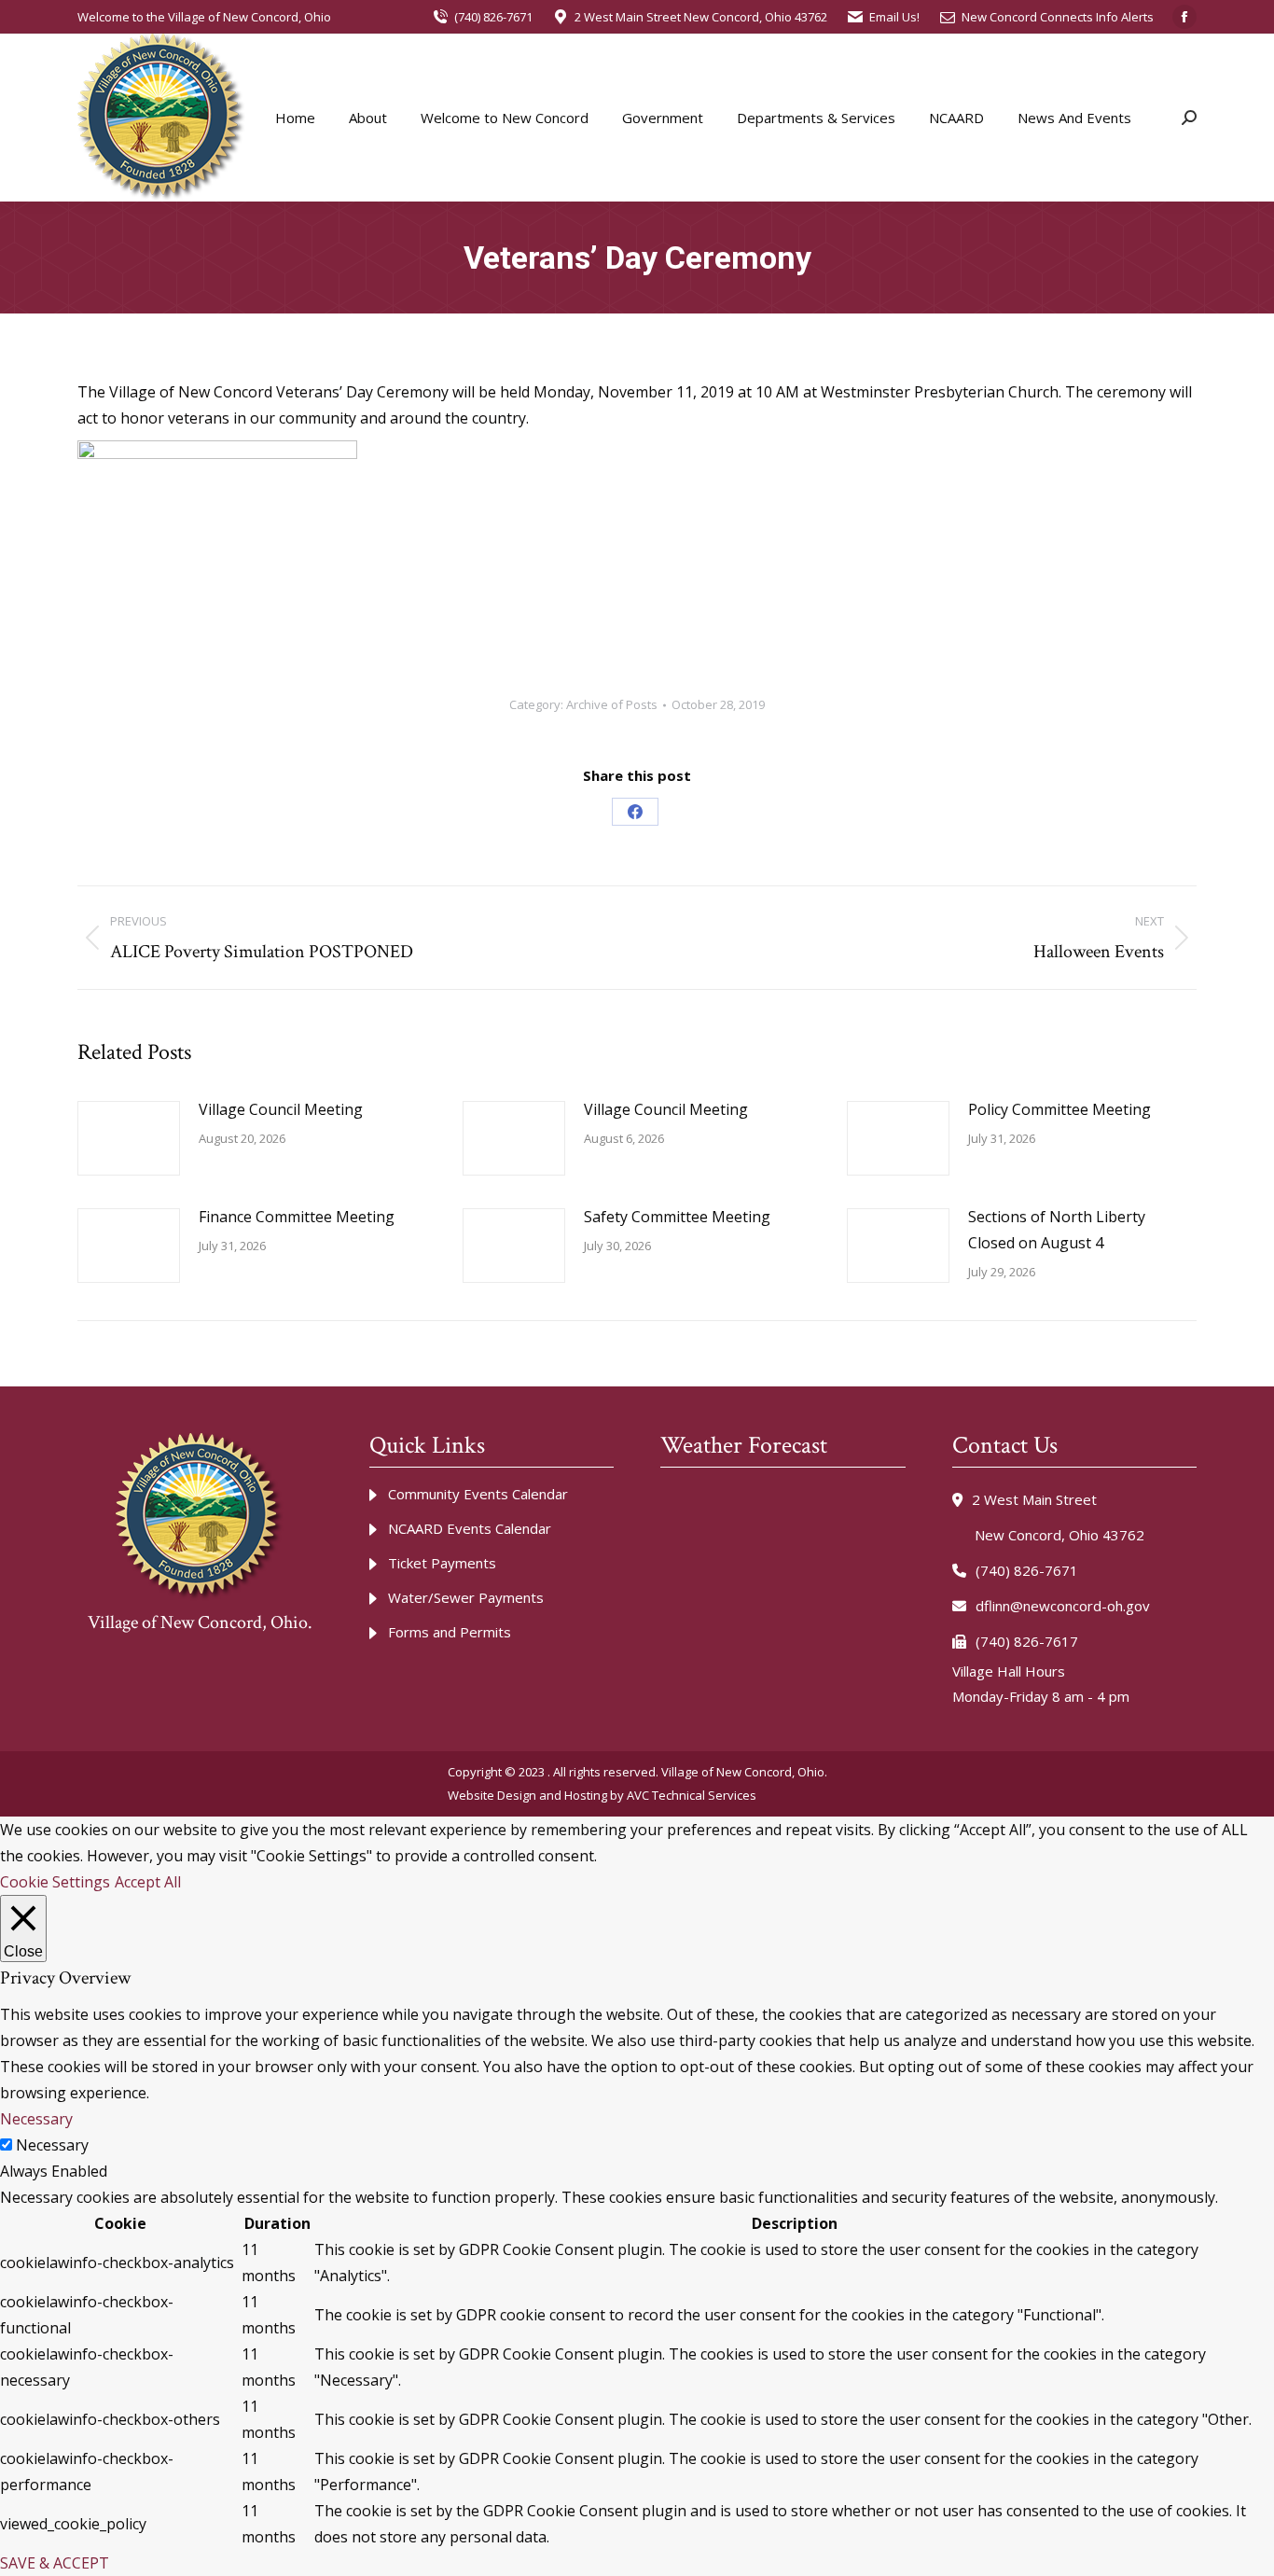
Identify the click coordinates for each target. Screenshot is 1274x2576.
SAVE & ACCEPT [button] (55, 2563)
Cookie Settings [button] (55, 1882)
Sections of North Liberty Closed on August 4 (1057, 1230)
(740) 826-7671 (493, 17)
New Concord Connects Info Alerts (1058, 17)
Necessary (52, 2145)
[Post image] (129, 1138)
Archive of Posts (612, 704)
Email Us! (894, 17)
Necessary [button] (36, 2119)
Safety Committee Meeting (677, 1217)
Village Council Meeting (281, 1109)
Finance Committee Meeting (297, 1217)
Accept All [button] (148, 1882)
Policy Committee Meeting (1059, 1109)
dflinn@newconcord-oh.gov (1063, 1606)
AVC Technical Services (692, 1795)
